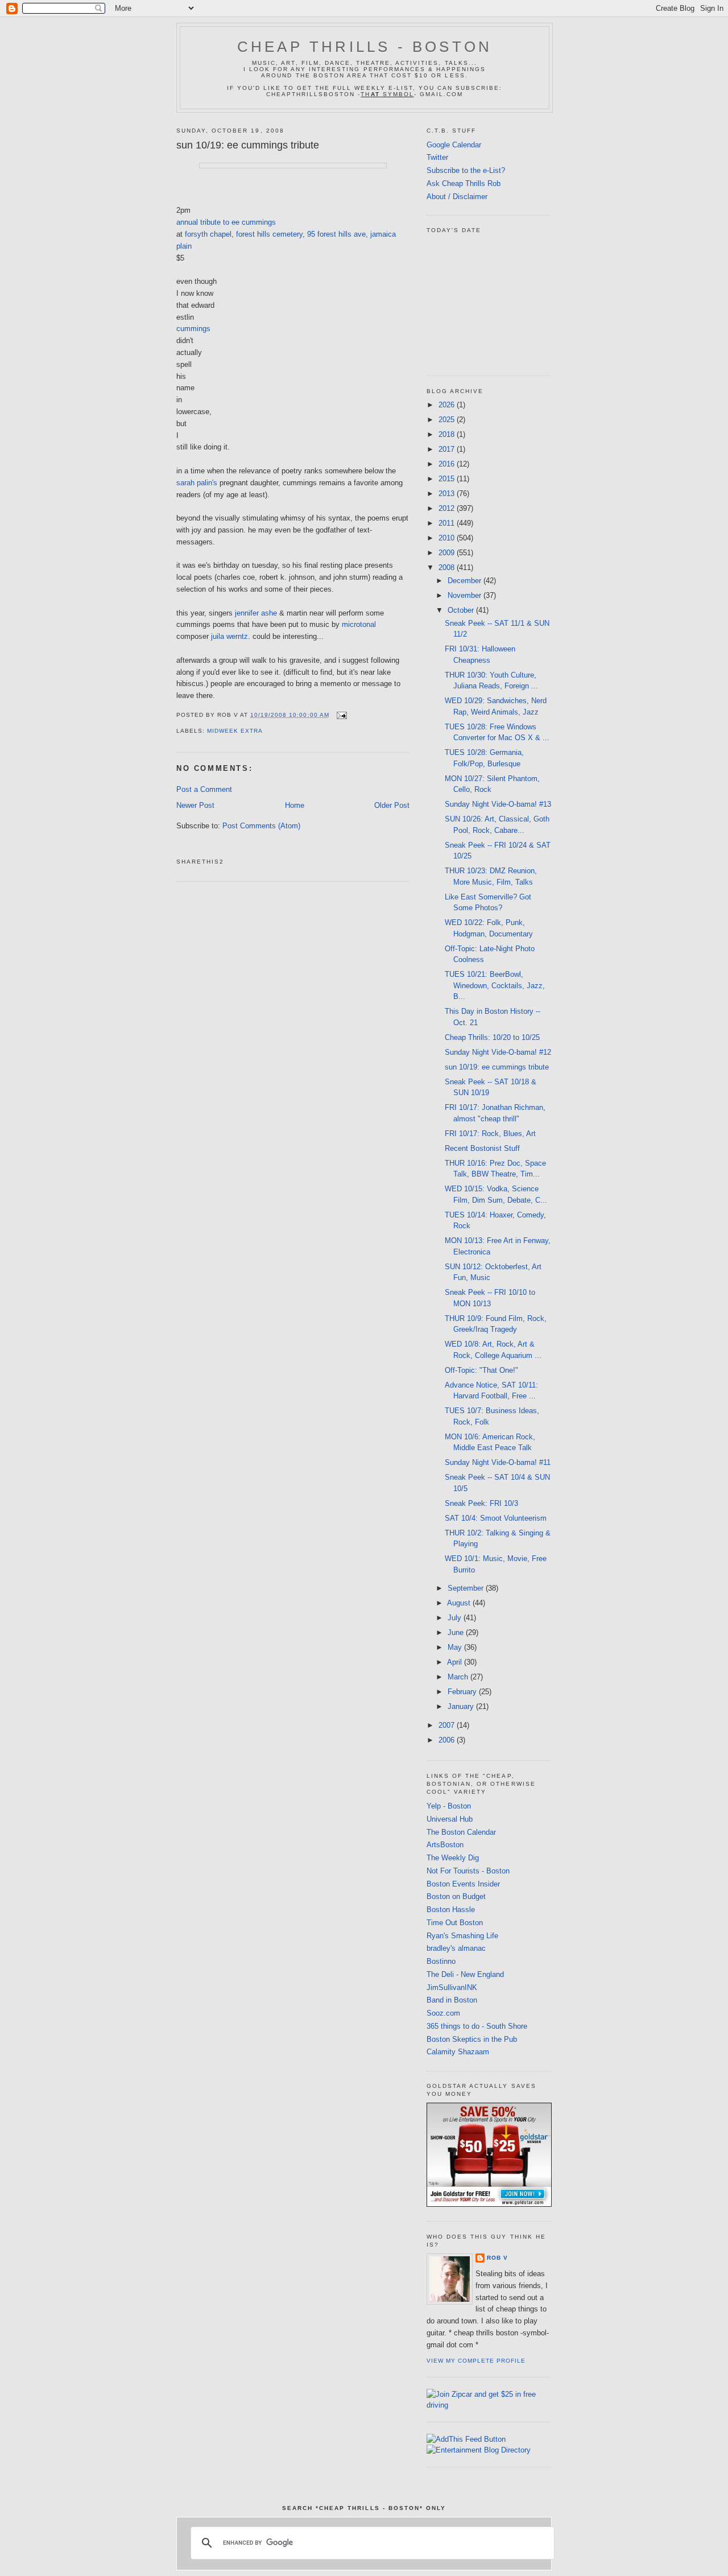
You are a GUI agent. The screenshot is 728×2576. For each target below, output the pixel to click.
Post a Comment (204, 789)
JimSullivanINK (452, 1987)
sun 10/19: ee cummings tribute (248, 145)
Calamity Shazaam (458, 2052)
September (467, 1588)
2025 (448, 420)
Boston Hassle (451, 1910)
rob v (497, 2258)
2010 (448, 538)
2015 (448, 479)
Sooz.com (443, 2013)
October (462, 610)
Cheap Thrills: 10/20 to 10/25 (492, 1037)
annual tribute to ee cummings (226, 222)
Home (295, 805)
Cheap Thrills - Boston (365, 47)
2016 (448, 464)
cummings (193, 329)
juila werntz (229, 636)
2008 (448, 567)
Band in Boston (452, 2000)
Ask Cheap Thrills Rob (464, 183)
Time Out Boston (455, 1923)
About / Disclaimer (457, 197)
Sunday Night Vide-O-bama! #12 (498, 1052)
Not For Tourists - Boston (468, 1871)
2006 (448, 1740)
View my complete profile (476, 2361)
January (462, 1706)
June (457, 1632)
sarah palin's (197, 483)
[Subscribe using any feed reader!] (466, 2439)
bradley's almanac (456, 1948)
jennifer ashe (256, 613)
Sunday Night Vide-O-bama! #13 (498, 804)
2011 (448, 523)
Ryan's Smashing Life (462, 1936)
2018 (448, 434)
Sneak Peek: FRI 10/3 (481, 1503)
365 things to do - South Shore (477, 2026)
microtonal (359, 624)
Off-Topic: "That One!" (481, 1370)
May (456, 1647)
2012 (448, 508)
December (466, 581)
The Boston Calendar (461, 1832)
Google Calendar (454, 145)
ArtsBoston (445, 1845)
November (466, 595)
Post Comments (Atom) (261, 826)
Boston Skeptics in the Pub (472, 2039)
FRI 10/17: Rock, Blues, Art (490, 1134)
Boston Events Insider (463, 1884)
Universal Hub (450, 1819)
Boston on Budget (456, 1896)
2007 (448, 1725)
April (456, 1662)
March (459, 1677)
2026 (448, 405)
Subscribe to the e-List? (466, 170)
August (460, 1603)
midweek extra (235, 731)
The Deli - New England (465, 1974)
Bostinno (441, 1961)
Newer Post (195, 805)
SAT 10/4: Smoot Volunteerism (496, 1518)
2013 (448, 494)
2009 (448, 553)
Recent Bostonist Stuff (482, 1148)
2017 (448, 449)
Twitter (437, 157)
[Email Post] (340, 715)
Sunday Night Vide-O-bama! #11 (498, 1462)
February (463, 1692)
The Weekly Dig (453, 1858)
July (456, 1618)
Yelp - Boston (449, 1806)
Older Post (392, 805)
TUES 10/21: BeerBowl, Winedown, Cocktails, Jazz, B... (495, 985)
